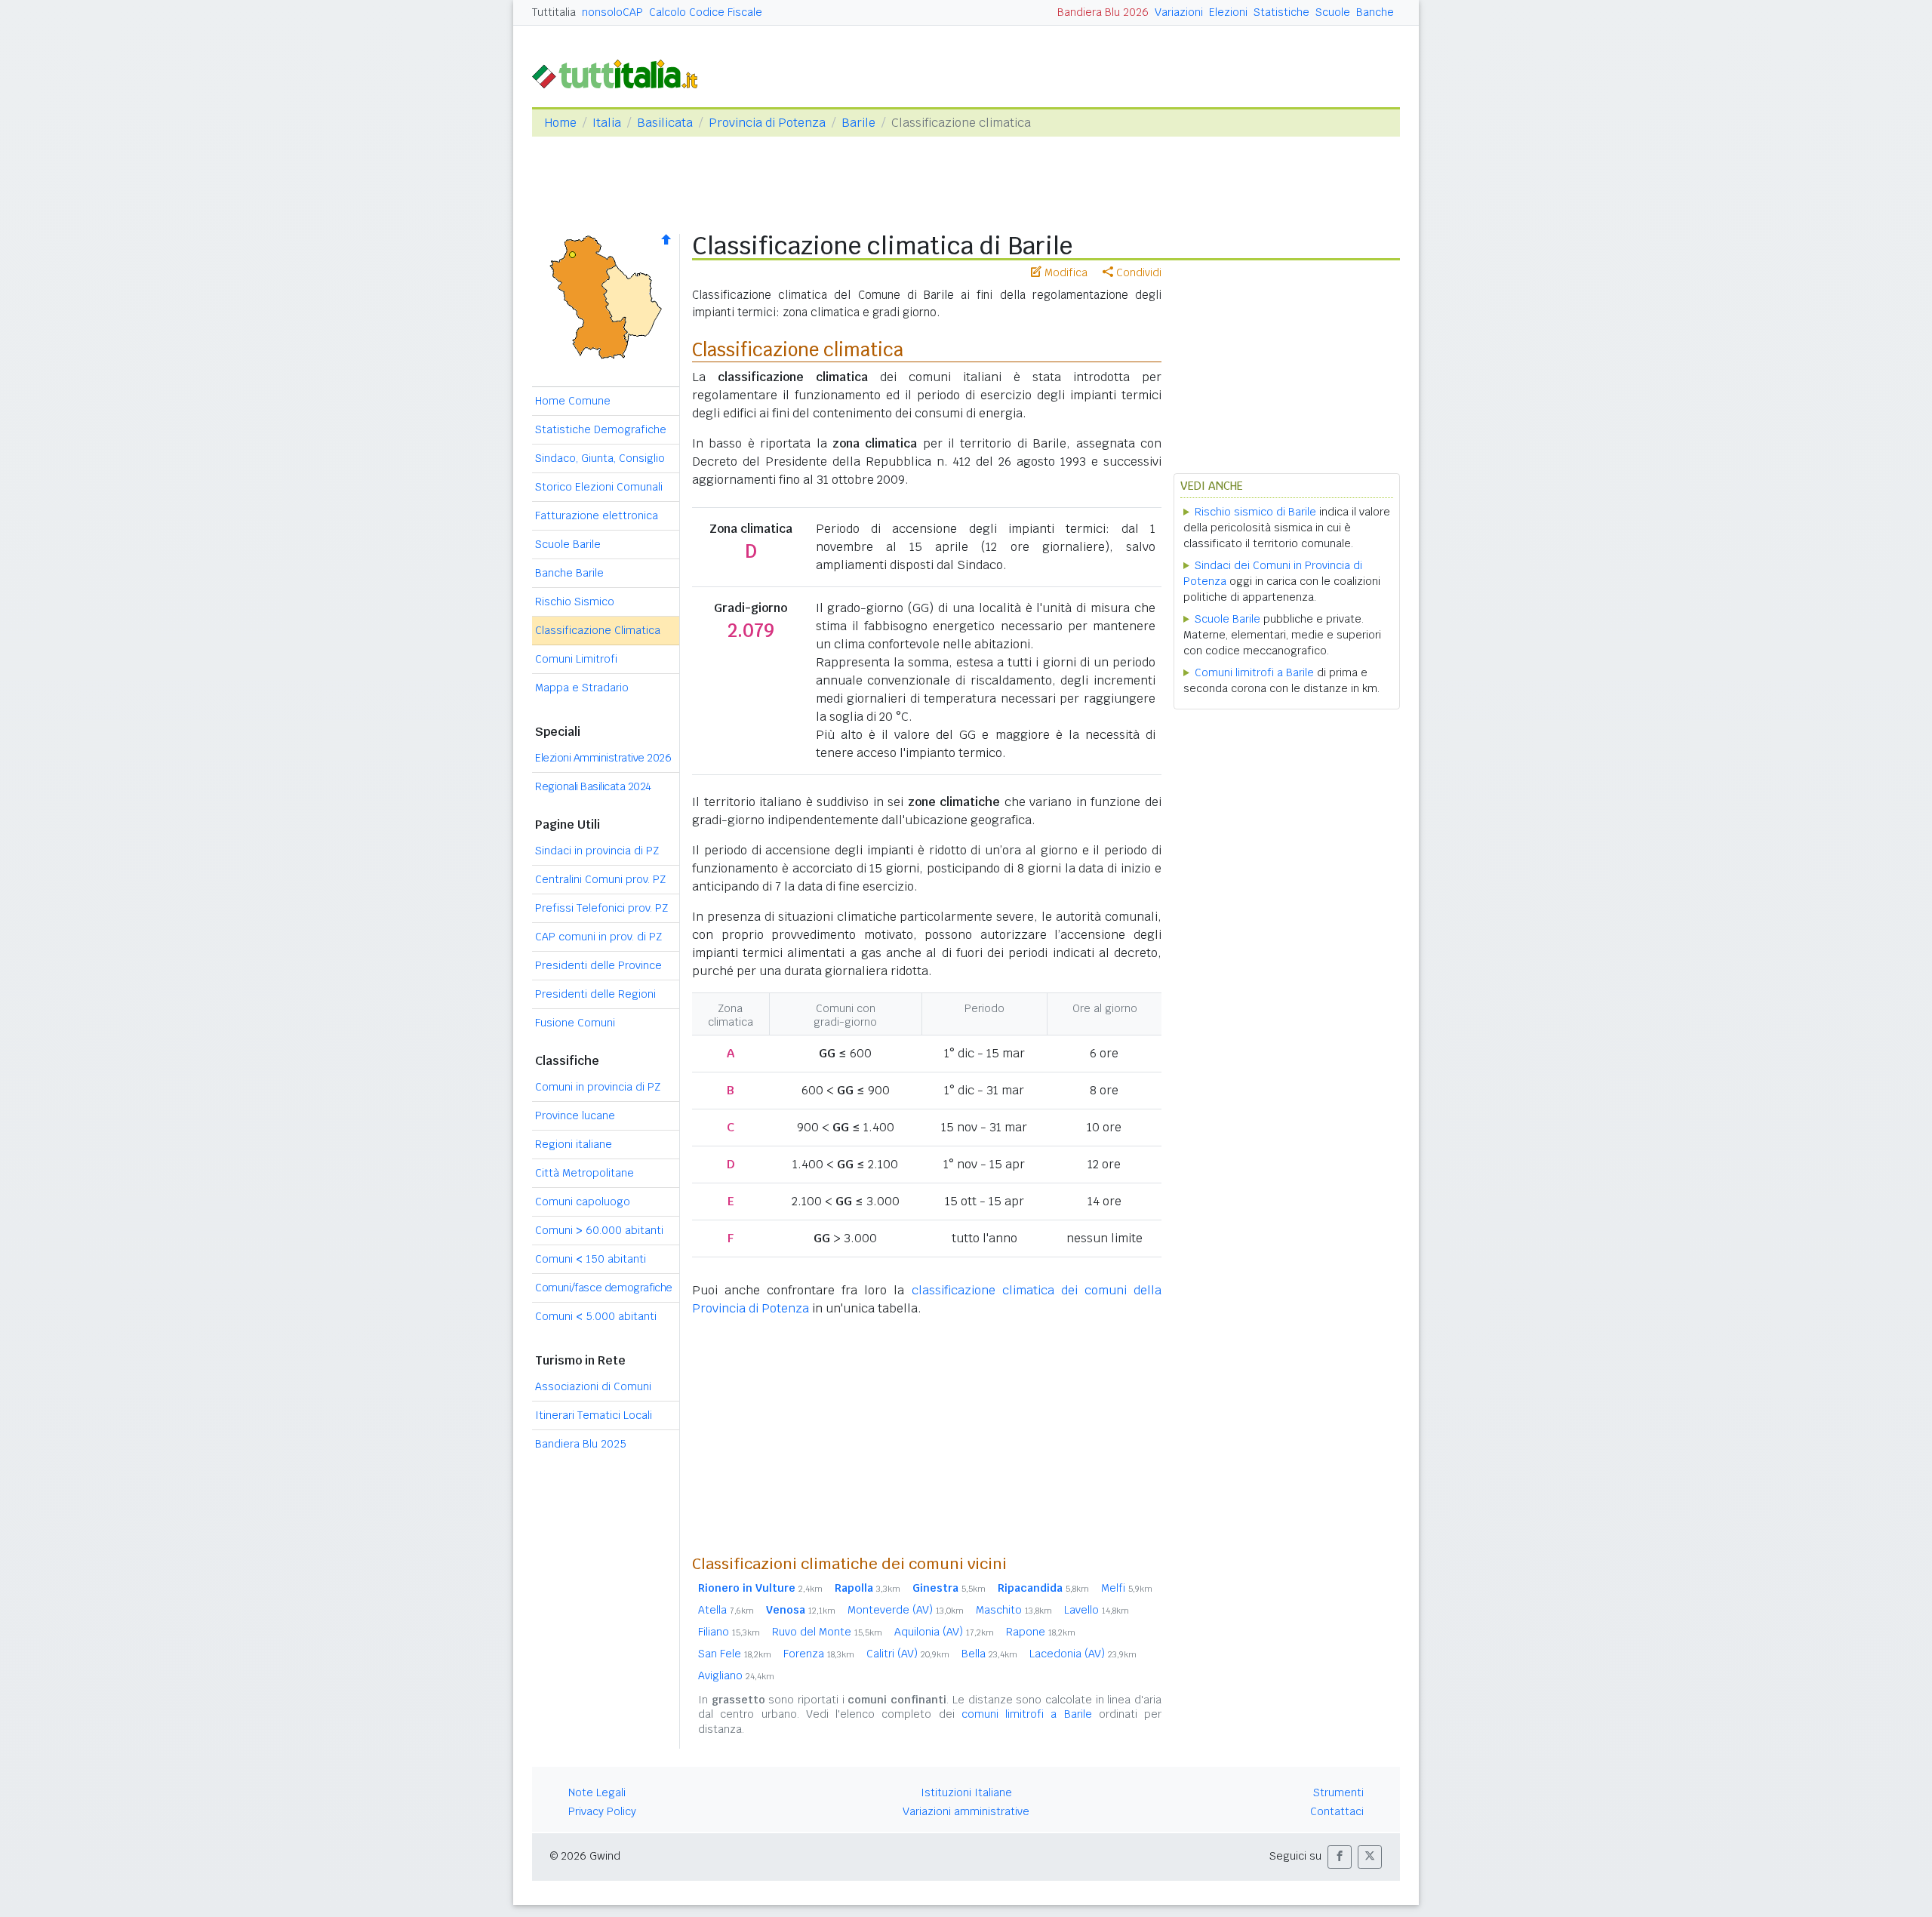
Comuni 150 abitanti (591, 1259)
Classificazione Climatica (598, 630)
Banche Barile (569, 573)
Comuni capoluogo (583, 1202)
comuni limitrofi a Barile (1027, 1714)
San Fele (735, 1654)
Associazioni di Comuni (593, 1386)
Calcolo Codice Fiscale (706, 12)
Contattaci (1337, 1811)
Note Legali (597, 1792)
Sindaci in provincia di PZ (597, 851)
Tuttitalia (554, 12)
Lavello (1097, 1610)
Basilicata (665, 123)
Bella (989, 1654)
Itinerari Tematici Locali (594, 1415)
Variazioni (1179, 12)
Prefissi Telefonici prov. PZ (601, 908)
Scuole (1333, 12)
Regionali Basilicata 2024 (593, 786)
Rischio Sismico (575, 602)
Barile (858, 123)
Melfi (1127, 1588)
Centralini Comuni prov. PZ (600, 879)
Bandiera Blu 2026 (1103, 12)
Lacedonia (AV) (1083, 1654)
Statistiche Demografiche (601, 429)
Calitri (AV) (908, 1654)
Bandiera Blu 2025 (581, 1444)
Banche (1375, 12)
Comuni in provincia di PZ (598, 1087)
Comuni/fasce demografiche (604, 1288)
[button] (1340, 1857)
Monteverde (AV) (906, 1610)
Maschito (1014, 1610)
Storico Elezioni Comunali (599, 487)
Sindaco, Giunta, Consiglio (600, 458)
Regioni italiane (574, 1144)
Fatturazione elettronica (597, 515)
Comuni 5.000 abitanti (596, 1316)
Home (560, 123)
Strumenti (1338, 1792)
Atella (726, 1610)
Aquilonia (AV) (944, 1632)
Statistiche (1281, 12)
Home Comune (573, 401)
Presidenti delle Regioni (595, 994)
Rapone (1041, 1632)
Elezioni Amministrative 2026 (603, 758)
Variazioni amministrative (966, 1811)
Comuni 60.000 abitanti (599, 1230)
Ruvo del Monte (827, 1632)
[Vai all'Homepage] (621, 73)
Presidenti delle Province (598, 965)
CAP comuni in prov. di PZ (598, 937)
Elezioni (1228, 12)
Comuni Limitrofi (576, 659)
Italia (607, 123)
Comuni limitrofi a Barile (1254, 672)
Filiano (729, 1632)
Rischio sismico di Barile (1255, 512)
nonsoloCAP (612, 12)
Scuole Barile (568, 544)
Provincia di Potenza (767, 123)
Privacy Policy (602, 1811)
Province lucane (575, 1115)
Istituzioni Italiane (966, 1792)
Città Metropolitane (585, 1173)
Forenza (819, 1654)
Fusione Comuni (575, 1023)
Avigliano (736, 1675)
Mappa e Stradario (582, 688)
